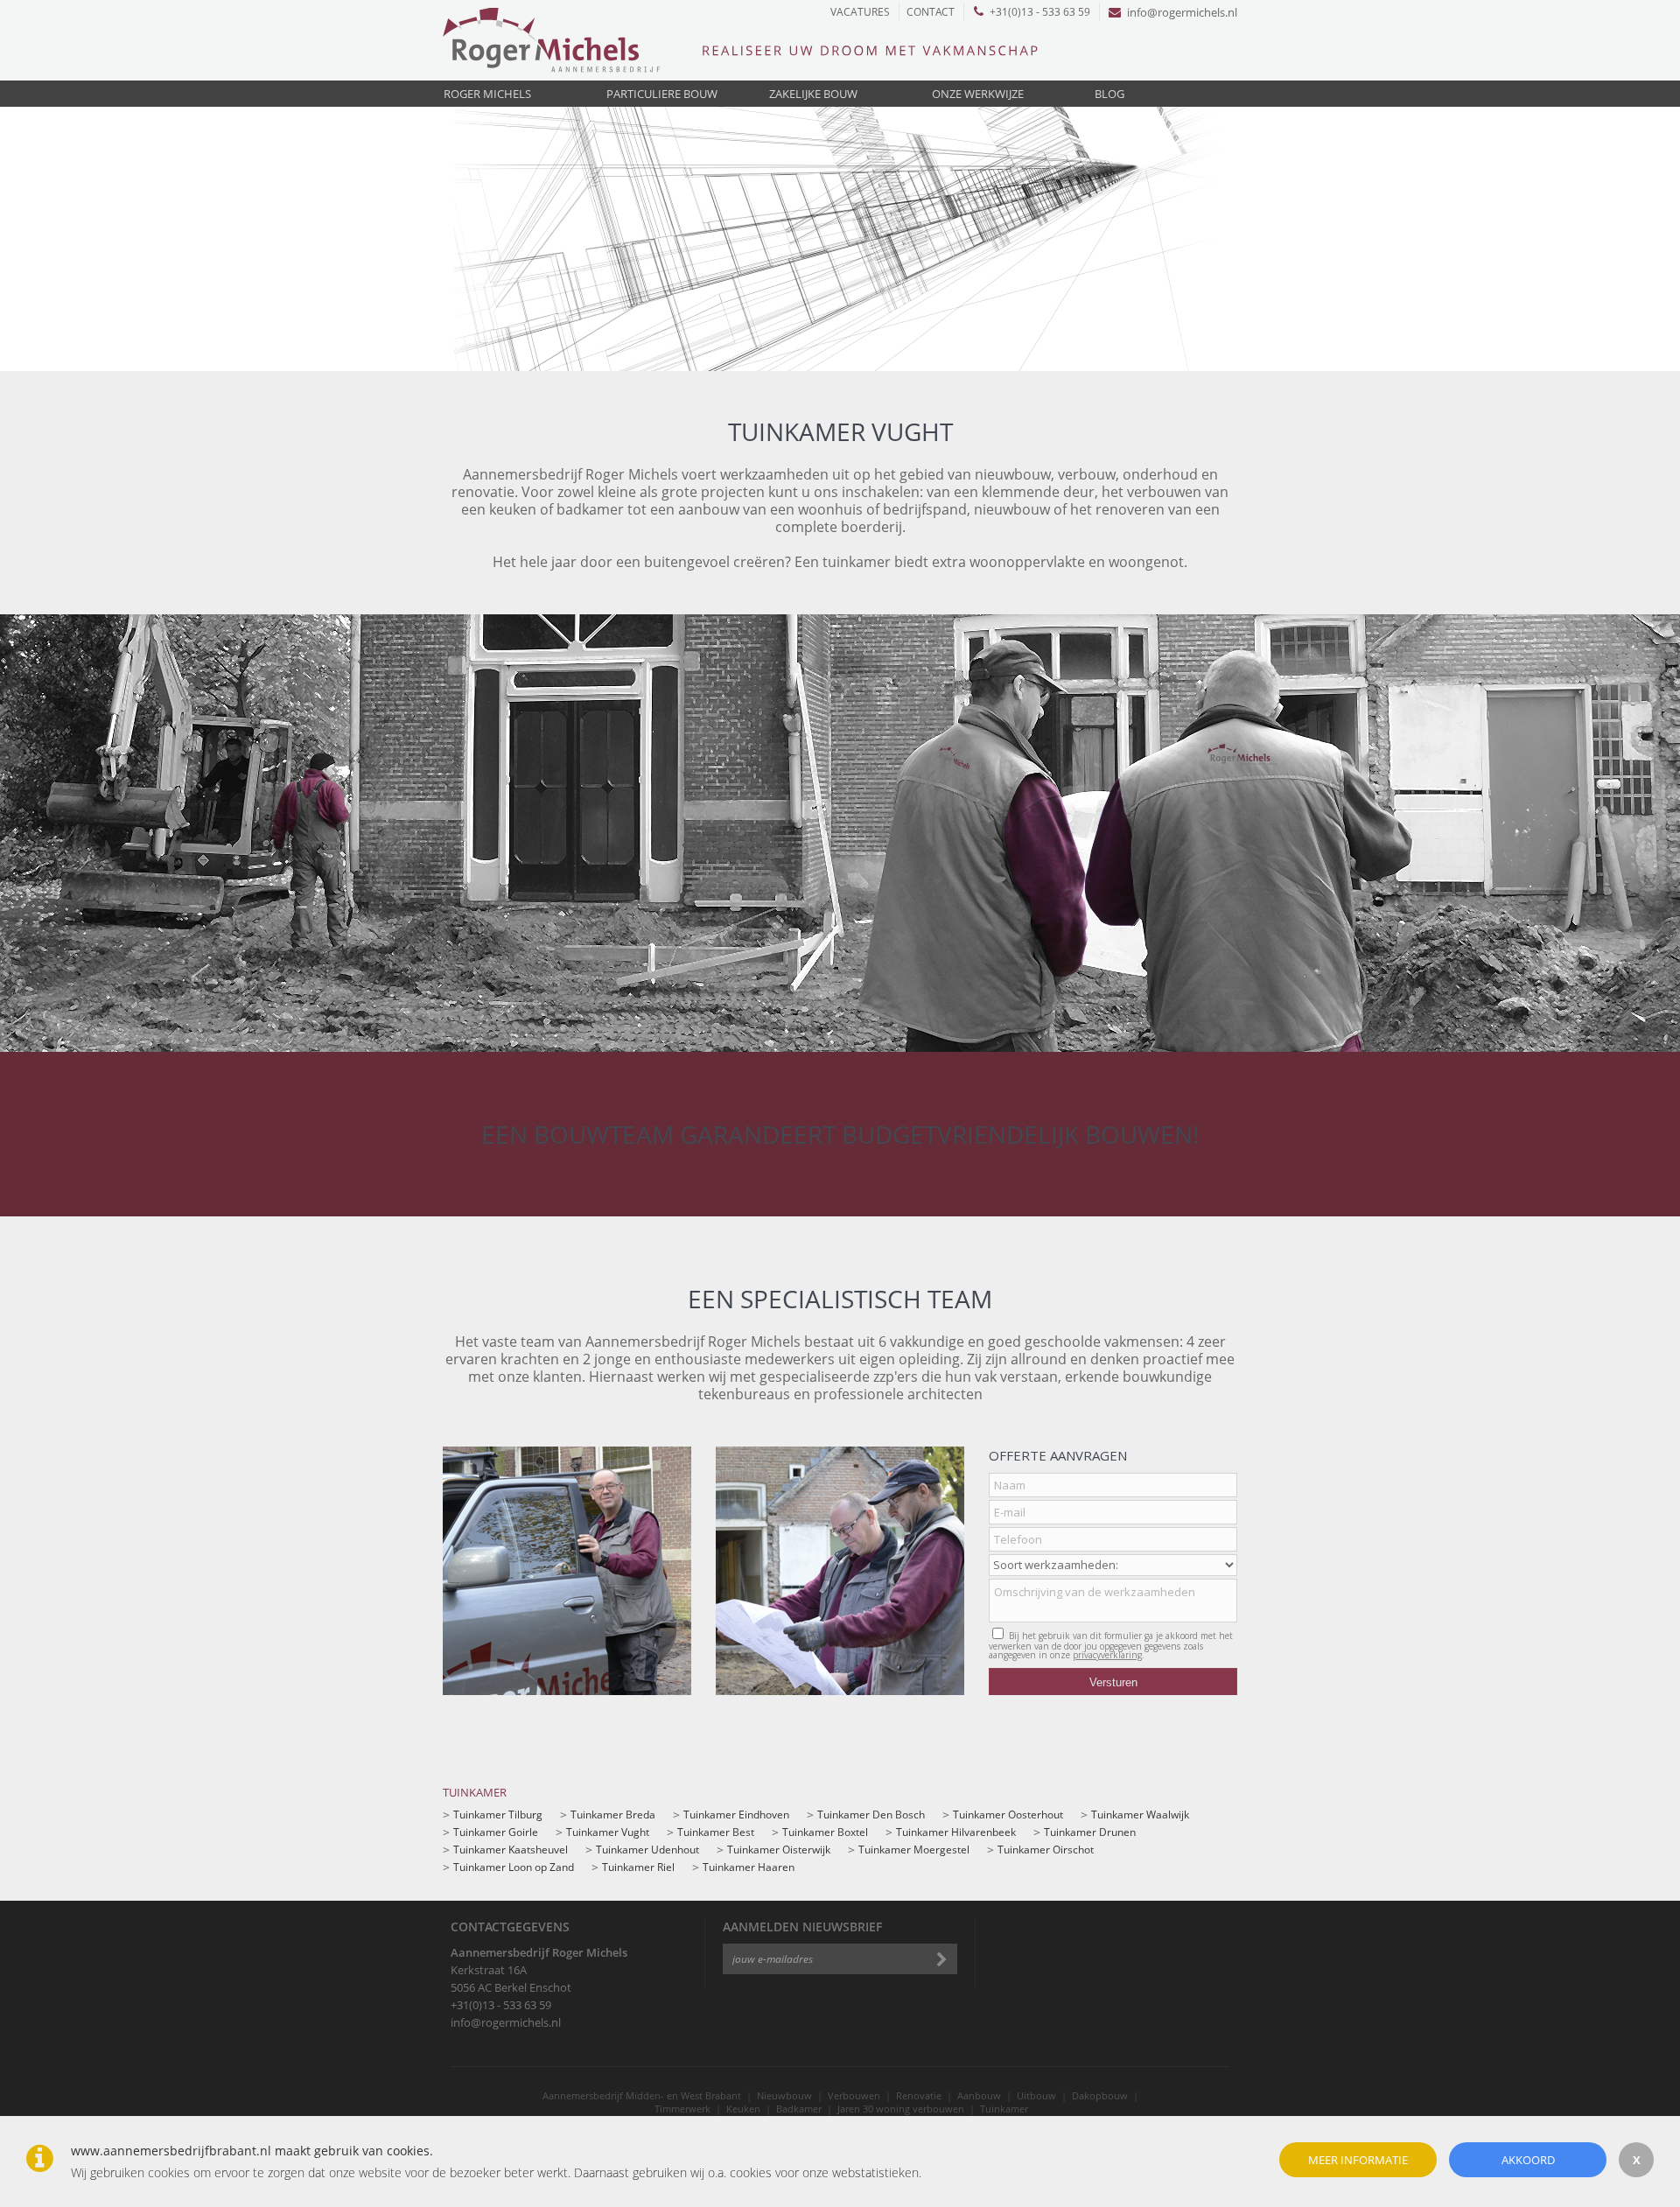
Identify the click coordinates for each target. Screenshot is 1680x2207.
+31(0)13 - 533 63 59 (1040, 12)
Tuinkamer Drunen (1090, 1832)
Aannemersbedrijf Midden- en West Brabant (642, 2095)
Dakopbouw (1100, 2095)
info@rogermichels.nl (1182, 12)
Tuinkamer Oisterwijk (779, 1850)
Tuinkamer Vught (608, 1832)
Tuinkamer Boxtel (825, 1832)
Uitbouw (1036, 2095)
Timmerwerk (682, 2109)
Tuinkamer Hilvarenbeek (956, 1832)
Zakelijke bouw (813, 94)
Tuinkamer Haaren (749, 1867)
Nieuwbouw (784, 2095)
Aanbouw (979, 2095)
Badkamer (799, 2109)
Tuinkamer (1004, 2109)
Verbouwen (854, 2095)
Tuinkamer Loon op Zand (514, 1867)
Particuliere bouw (662, 94)
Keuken (743, 2109)
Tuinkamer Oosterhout (1008, 1815)
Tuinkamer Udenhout (647, 1850)
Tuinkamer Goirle (496, 1832)
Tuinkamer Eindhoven (736, 1815)
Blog (1109, 94)
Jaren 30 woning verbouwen (901, 2109)
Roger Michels (487, 94)
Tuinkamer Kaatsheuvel (511, 1850)
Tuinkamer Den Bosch (871, 1815)
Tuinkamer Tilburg (498, 1815)
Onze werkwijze (978, 94)
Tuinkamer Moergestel (914, 1850)
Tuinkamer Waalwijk (1140, 1815)
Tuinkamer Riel (638, 1867)
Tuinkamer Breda (613, 1815)
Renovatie (919, 2095)
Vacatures (860, 12)
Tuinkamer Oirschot (1046, 1850)
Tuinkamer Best (716, 1832)
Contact (931, 12)
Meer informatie (1358, 2160)
